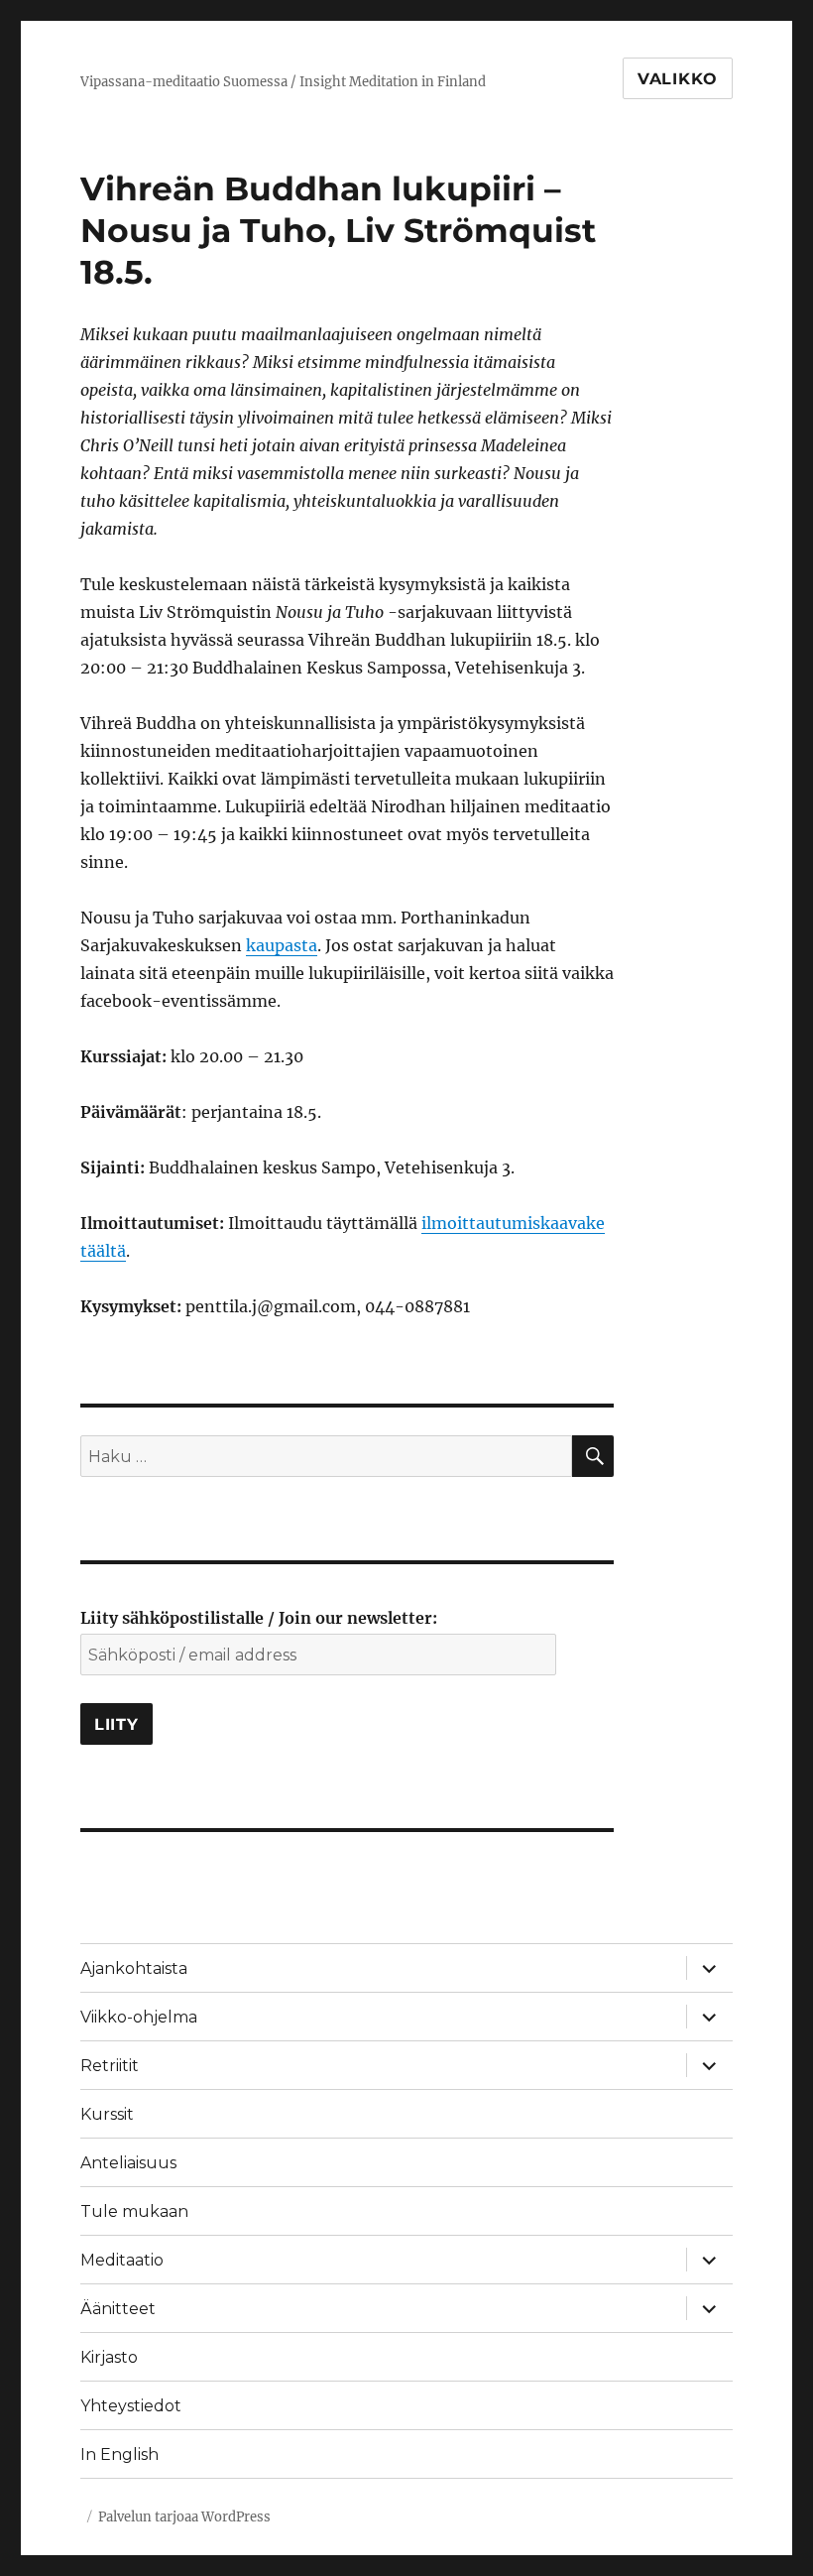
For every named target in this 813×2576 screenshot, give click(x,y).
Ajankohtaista (134, 1968)
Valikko (678, 79)
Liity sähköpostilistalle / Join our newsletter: (259, 1618)
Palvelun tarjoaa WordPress (184, 2517)
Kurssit (107, 2114)
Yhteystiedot (131, 2406)
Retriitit (110, 2066)
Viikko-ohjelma (139, 2017)
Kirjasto (109, 2357)
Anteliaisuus (128, 2163)
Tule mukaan (134, 2211)
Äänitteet (118, 2309)
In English (119, 2454)
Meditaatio (122, 2260)
